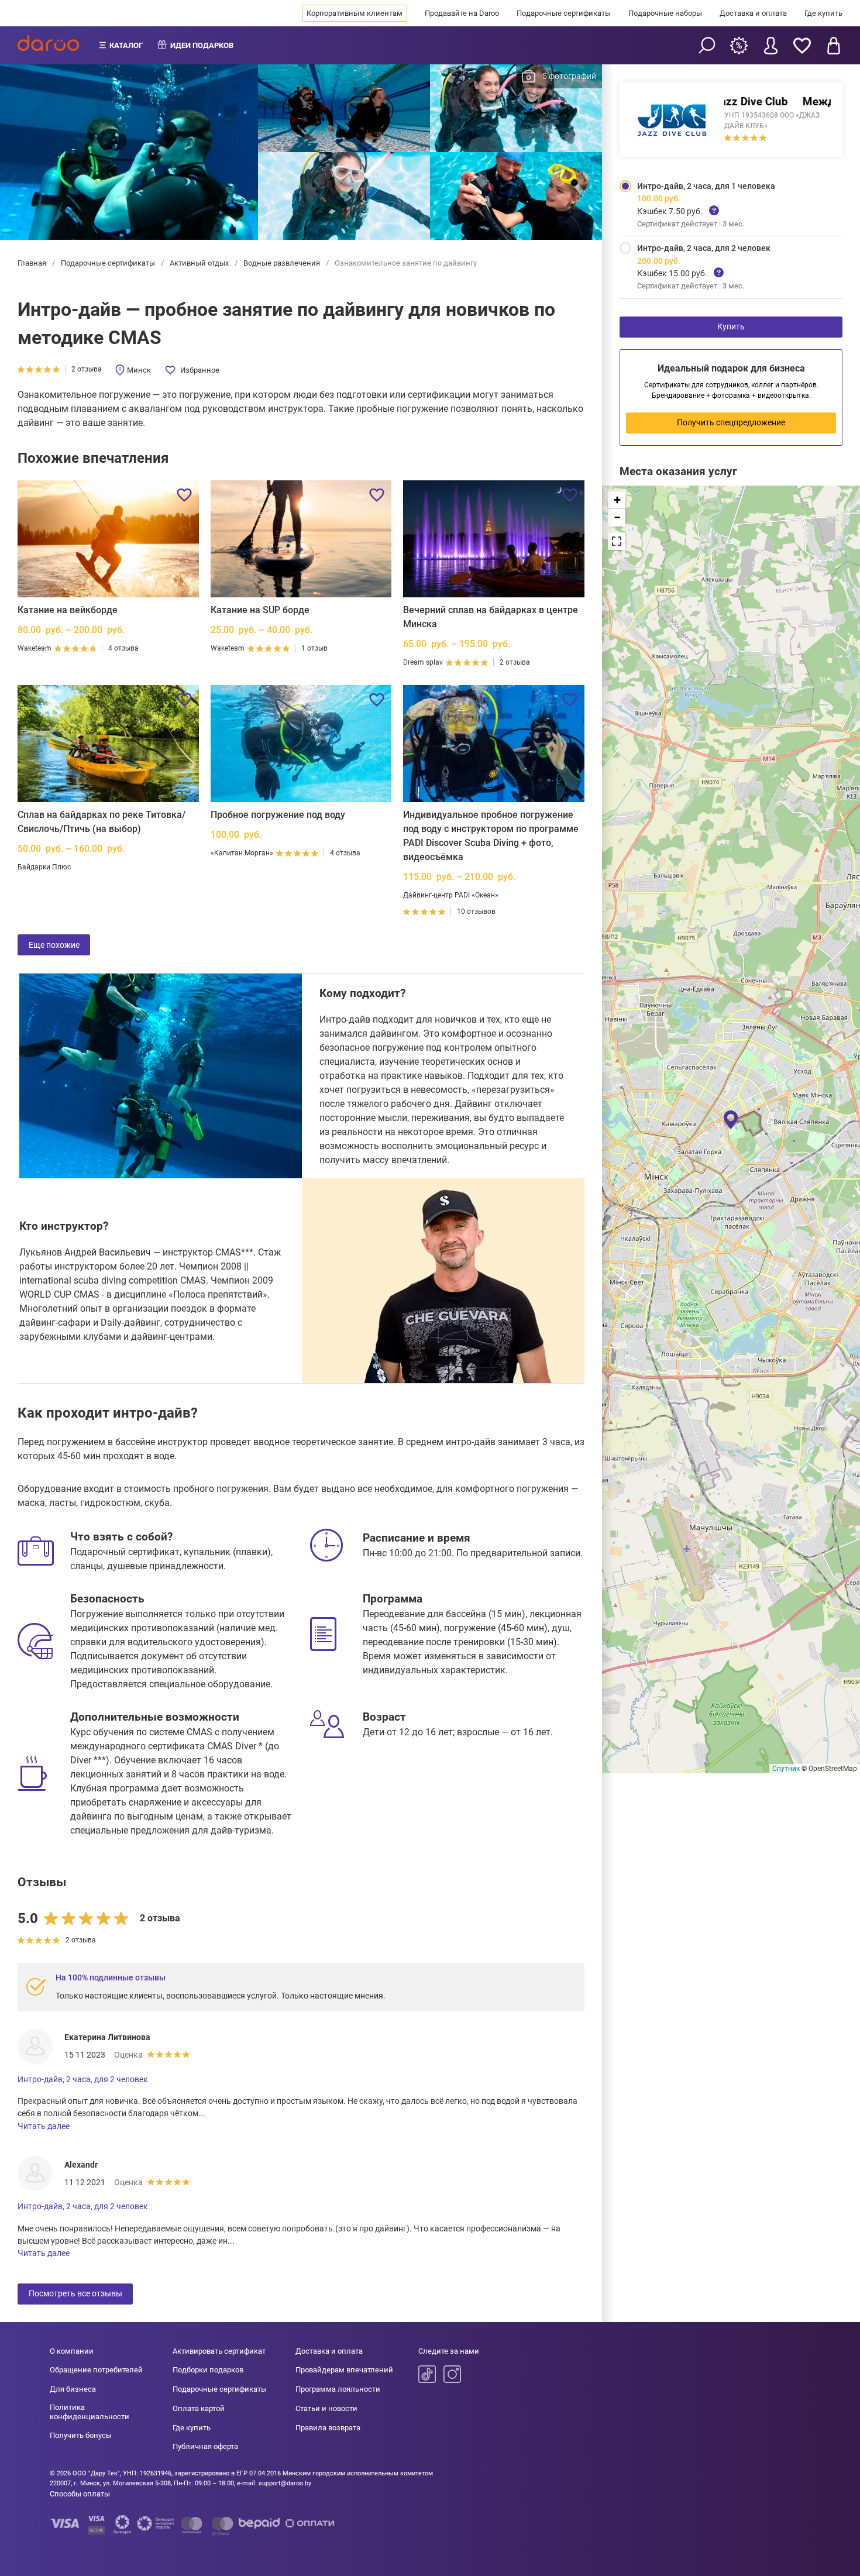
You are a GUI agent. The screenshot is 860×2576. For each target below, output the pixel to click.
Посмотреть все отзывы (75, 2293)
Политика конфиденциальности (90, 2412)
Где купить (823, 13)
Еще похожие (54, 945)
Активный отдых (199, 263)
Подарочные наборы (665, 13)
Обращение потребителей (96, 2370)
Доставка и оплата (753, 13)
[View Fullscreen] (617, 541)
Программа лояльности (338, 2389)
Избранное (200, 370)
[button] (731, 1119)
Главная (33, 263)
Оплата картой (199, 2408)
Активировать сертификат (219, 2351)
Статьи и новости (326, 2408)
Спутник (786, 1769)
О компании (72, 2351)
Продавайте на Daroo (462, 13)
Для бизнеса (73, 2389)
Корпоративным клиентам (355, 13)
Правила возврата (328, 2428)
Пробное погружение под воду (278, 815)
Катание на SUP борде (260, 610)
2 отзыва (87, 369)
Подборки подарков (208, 2370)
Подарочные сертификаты (564, 13)
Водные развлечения (282, 263)
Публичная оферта (205, 2446)
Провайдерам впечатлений (344, 2370)
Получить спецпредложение (731, 422)
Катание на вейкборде (68, 610)
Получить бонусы (81, 2435)
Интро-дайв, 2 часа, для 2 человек (83, 2079)
